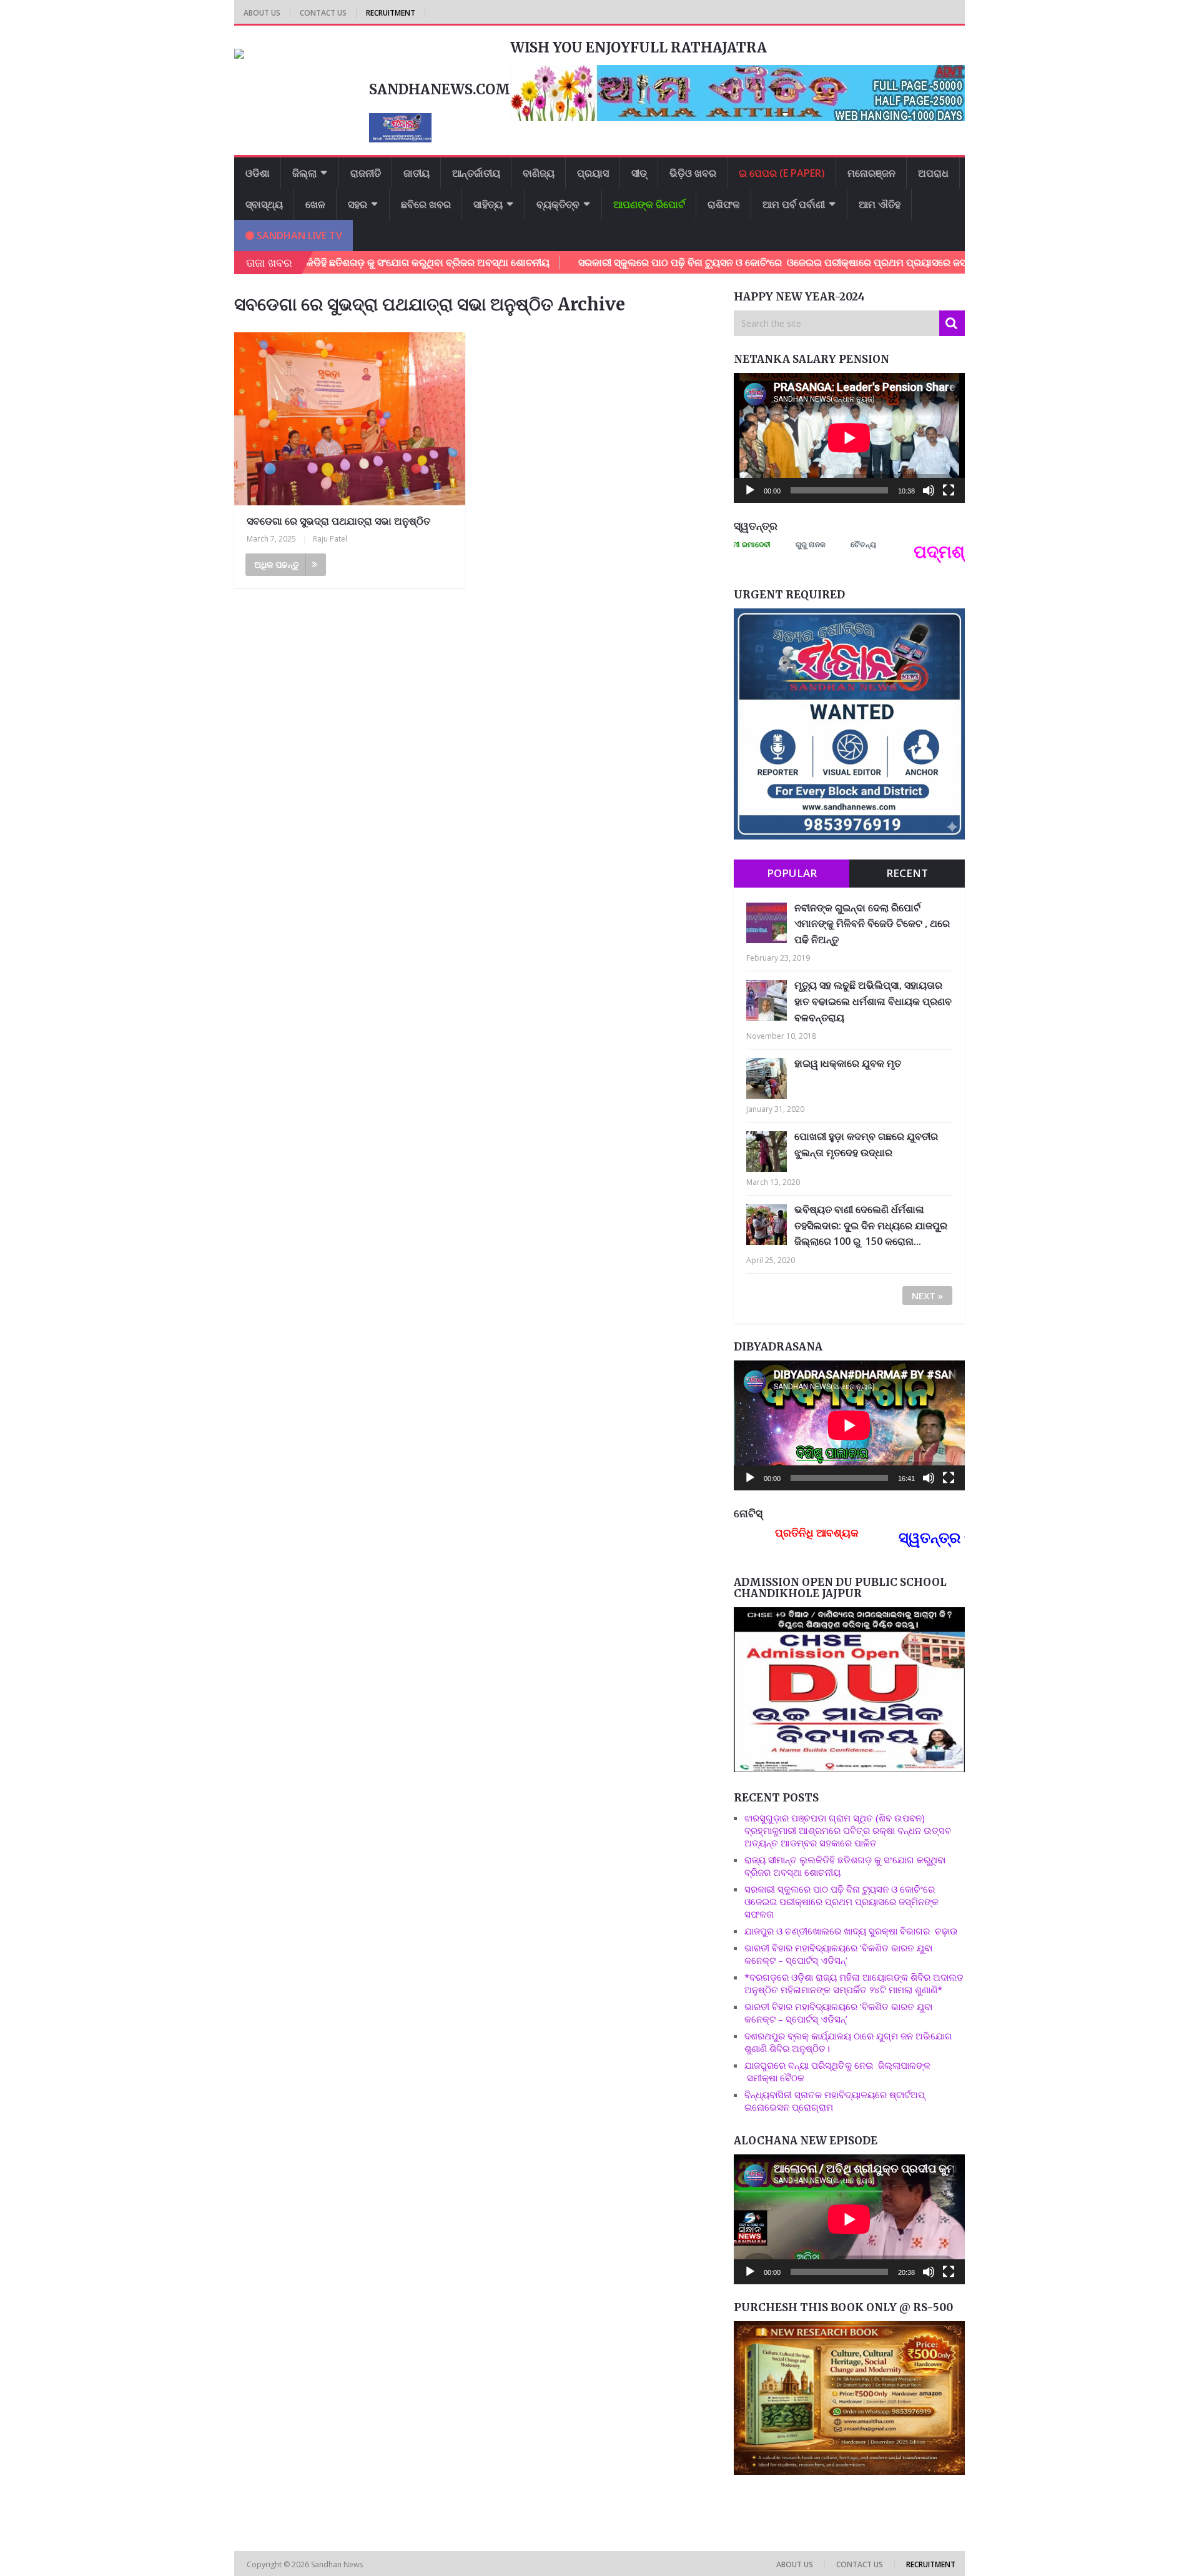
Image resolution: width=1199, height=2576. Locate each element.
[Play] (750, 490)
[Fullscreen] (949, 490)
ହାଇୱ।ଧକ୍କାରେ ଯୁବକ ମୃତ (848, 1063)
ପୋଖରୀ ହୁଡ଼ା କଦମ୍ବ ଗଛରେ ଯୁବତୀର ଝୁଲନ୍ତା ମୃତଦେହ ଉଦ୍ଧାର (866, 1144)
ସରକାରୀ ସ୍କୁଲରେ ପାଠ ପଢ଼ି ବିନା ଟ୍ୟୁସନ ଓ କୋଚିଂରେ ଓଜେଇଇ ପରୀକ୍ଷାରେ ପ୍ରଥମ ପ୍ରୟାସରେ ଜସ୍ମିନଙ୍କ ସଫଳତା (718, 262)
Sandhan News (338, 2564)
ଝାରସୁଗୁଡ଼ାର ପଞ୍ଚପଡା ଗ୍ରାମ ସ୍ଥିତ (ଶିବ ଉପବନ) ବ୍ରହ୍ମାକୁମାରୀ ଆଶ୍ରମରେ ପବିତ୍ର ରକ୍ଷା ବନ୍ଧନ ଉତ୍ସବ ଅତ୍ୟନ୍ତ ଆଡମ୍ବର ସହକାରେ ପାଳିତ (848, 1830)
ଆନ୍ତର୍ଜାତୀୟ (476, 173)
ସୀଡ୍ (639, 173)
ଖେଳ (315, 204)
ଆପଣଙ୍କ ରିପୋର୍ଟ (649, 204)
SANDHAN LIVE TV (298, 235)
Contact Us (323, 13)
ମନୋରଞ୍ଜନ (871, 173)
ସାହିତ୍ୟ (488, 204)
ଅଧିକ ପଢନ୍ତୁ (277, 564)
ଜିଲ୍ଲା (304, 173)
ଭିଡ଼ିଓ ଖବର (693, 173)
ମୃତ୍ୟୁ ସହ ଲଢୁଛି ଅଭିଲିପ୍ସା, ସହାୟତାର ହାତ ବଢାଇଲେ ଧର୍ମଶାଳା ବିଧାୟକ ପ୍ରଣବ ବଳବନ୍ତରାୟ (873, 1001)
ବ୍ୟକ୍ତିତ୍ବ (558, 204)
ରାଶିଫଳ (724, 204)
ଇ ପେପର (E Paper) (782, 173)
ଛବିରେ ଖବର (426, 204)
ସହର (358, 204)
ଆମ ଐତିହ (880, 204)
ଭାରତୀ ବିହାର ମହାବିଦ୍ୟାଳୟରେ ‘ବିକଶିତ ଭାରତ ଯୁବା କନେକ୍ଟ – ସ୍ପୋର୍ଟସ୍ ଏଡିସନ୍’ (838, 1954)
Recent (907, 873)
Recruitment (391, 13)
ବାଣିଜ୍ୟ (539, 173)
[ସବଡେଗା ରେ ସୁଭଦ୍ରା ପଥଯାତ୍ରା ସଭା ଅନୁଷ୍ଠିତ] (350, 419)
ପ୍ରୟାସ (593, 173)
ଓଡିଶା (258, 173)
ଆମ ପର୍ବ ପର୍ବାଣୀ (794, 204)
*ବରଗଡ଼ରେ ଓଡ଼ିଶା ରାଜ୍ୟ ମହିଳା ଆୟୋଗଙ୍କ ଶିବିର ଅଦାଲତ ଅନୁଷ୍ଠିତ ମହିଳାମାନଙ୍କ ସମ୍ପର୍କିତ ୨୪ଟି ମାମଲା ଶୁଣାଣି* (854, 1983)
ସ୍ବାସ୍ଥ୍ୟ (264, 204)
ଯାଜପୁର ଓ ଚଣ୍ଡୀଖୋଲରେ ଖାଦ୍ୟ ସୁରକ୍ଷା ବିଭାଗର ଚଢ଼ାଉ (851, 1931)
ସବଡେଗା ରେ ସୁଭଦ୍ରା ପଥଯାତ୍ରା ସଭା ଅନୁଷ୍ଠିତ (338, 521)
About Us (262, 13)
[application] (849, 438)
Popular (792, 873)
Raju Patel (330, 539)
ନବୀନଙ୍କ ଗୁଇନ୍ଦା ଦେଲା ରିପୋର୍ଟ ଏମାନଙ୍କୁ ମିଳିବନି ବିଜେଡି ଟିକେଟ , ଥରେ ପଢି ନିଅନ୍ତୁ (872, 924)
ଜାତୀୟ (417, 173)
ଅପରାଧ (933, 173)
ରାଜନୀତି (366, 173)
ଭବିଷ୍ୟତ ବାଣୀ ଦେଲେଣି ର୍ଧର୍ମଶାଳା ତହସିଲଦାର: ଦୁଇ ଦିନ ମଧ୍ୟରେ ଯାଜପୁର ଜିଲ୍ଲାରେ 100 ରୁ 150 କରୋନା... (871, 1225)
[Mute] (929, 490)
